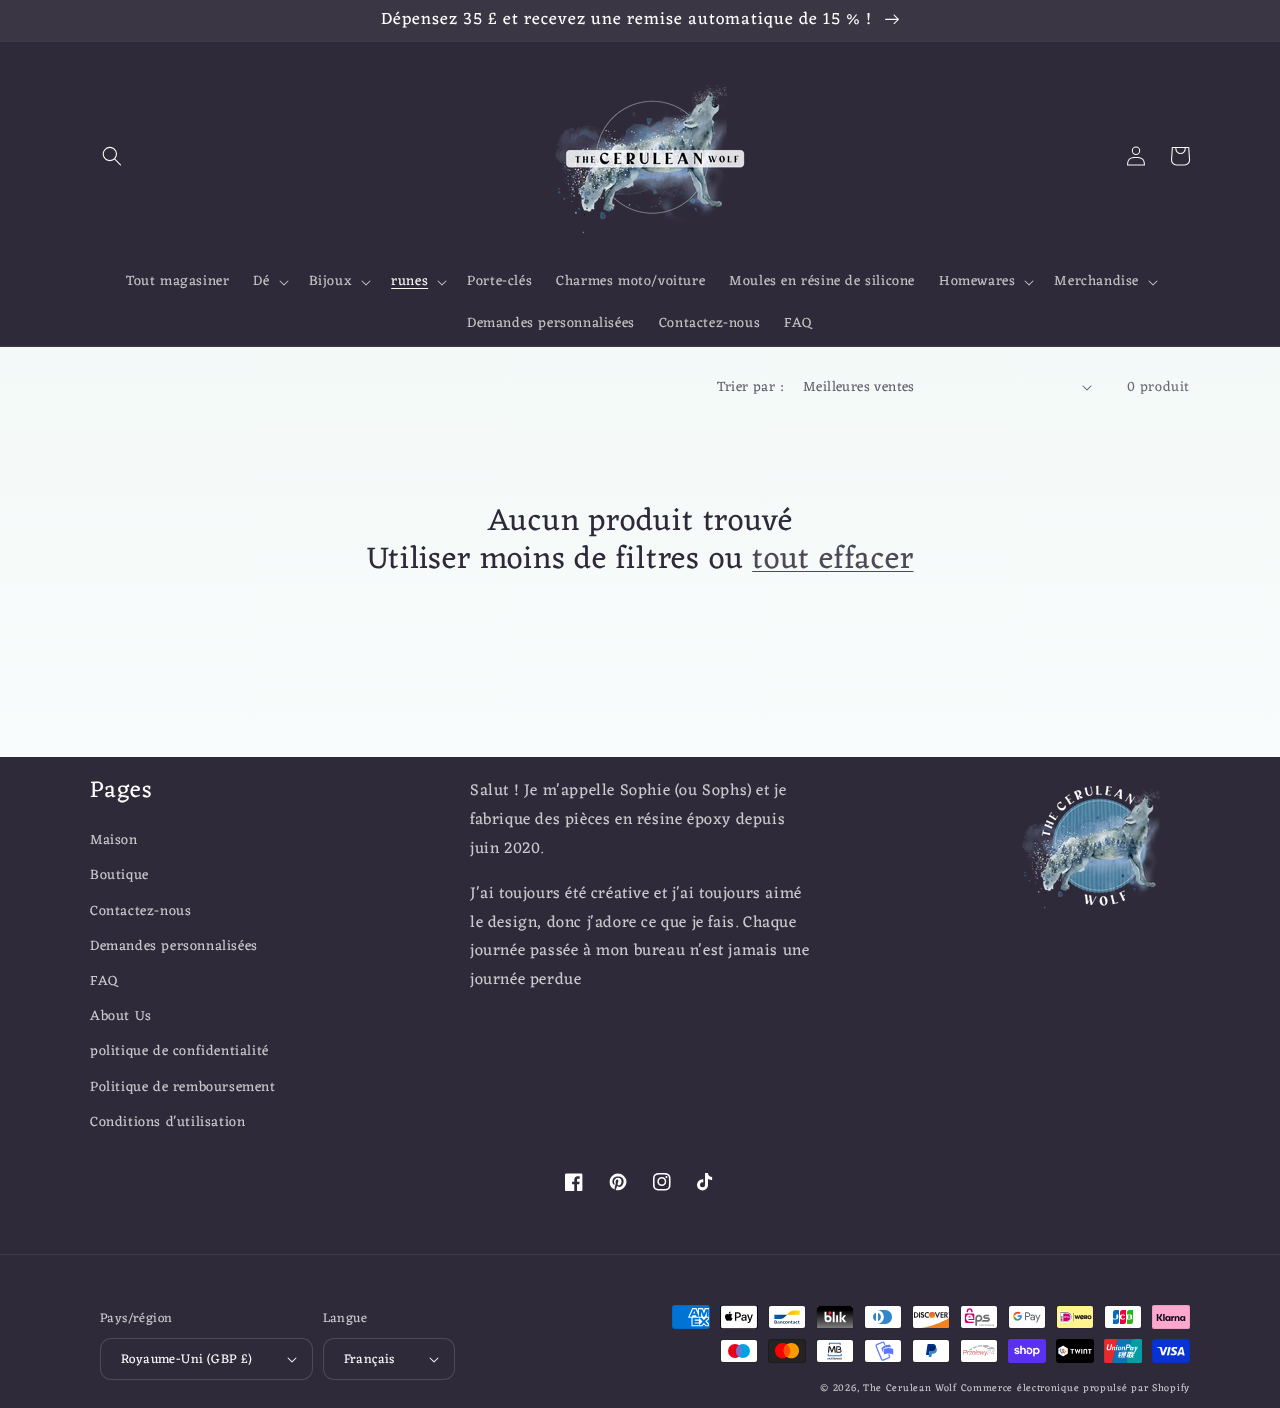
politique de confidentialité (179, 1051)
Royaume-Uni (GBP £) (187, 1359)
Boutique (119, 875)
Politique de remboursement (183, 1087)
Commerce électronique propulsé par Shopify (1075, 1388)
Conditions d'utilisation (167, 1122)
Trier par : (750, 387)
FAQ (104, 981)
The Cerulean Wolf (910, 1388)
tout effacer (832, 560)
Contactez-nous (140, 911)
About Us (121, 1016)
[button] (112, 156)
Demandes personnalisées (174, 946)
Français (369, 1359)
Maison (114, 840)
